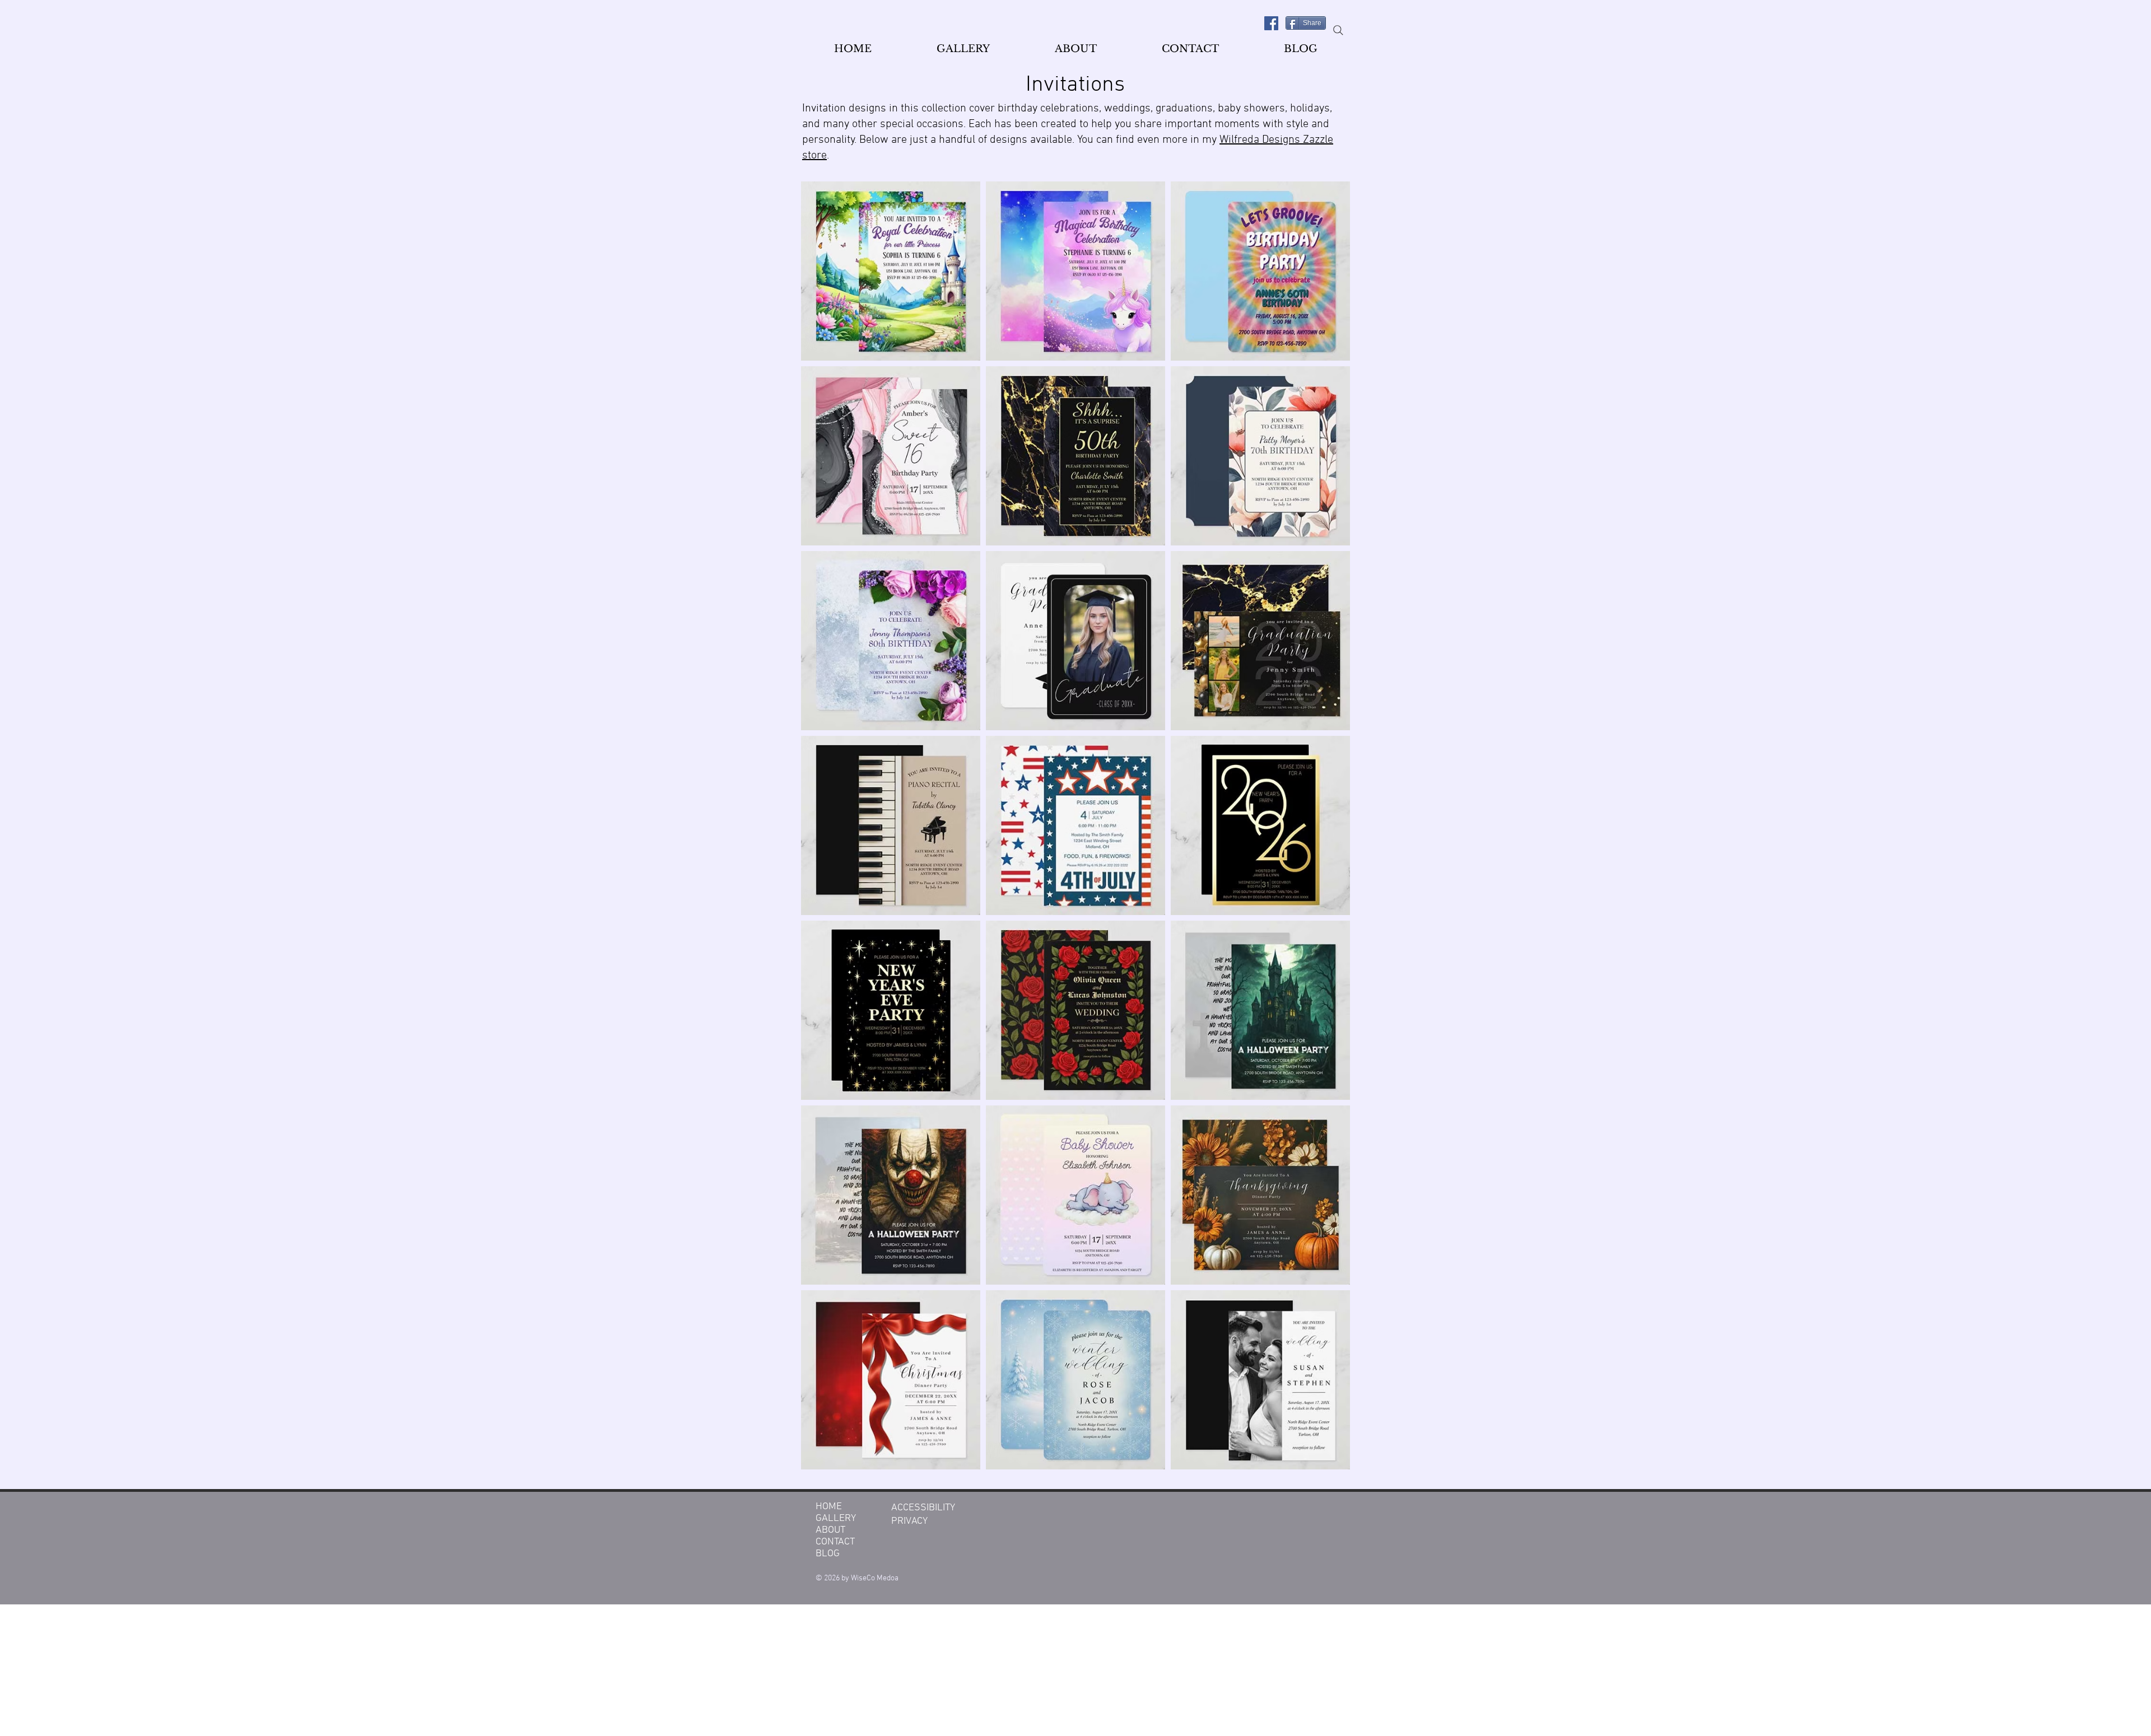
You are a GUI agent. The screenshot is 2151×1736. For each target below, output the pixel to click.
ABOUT (830, 1530)
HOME (829, 1507)
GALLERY (836, 1518)
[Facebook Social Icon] (1271, 23)
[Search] (1338, 30)
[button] (963, 49)
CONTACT (835, 1542)
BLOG (828, 1554)
